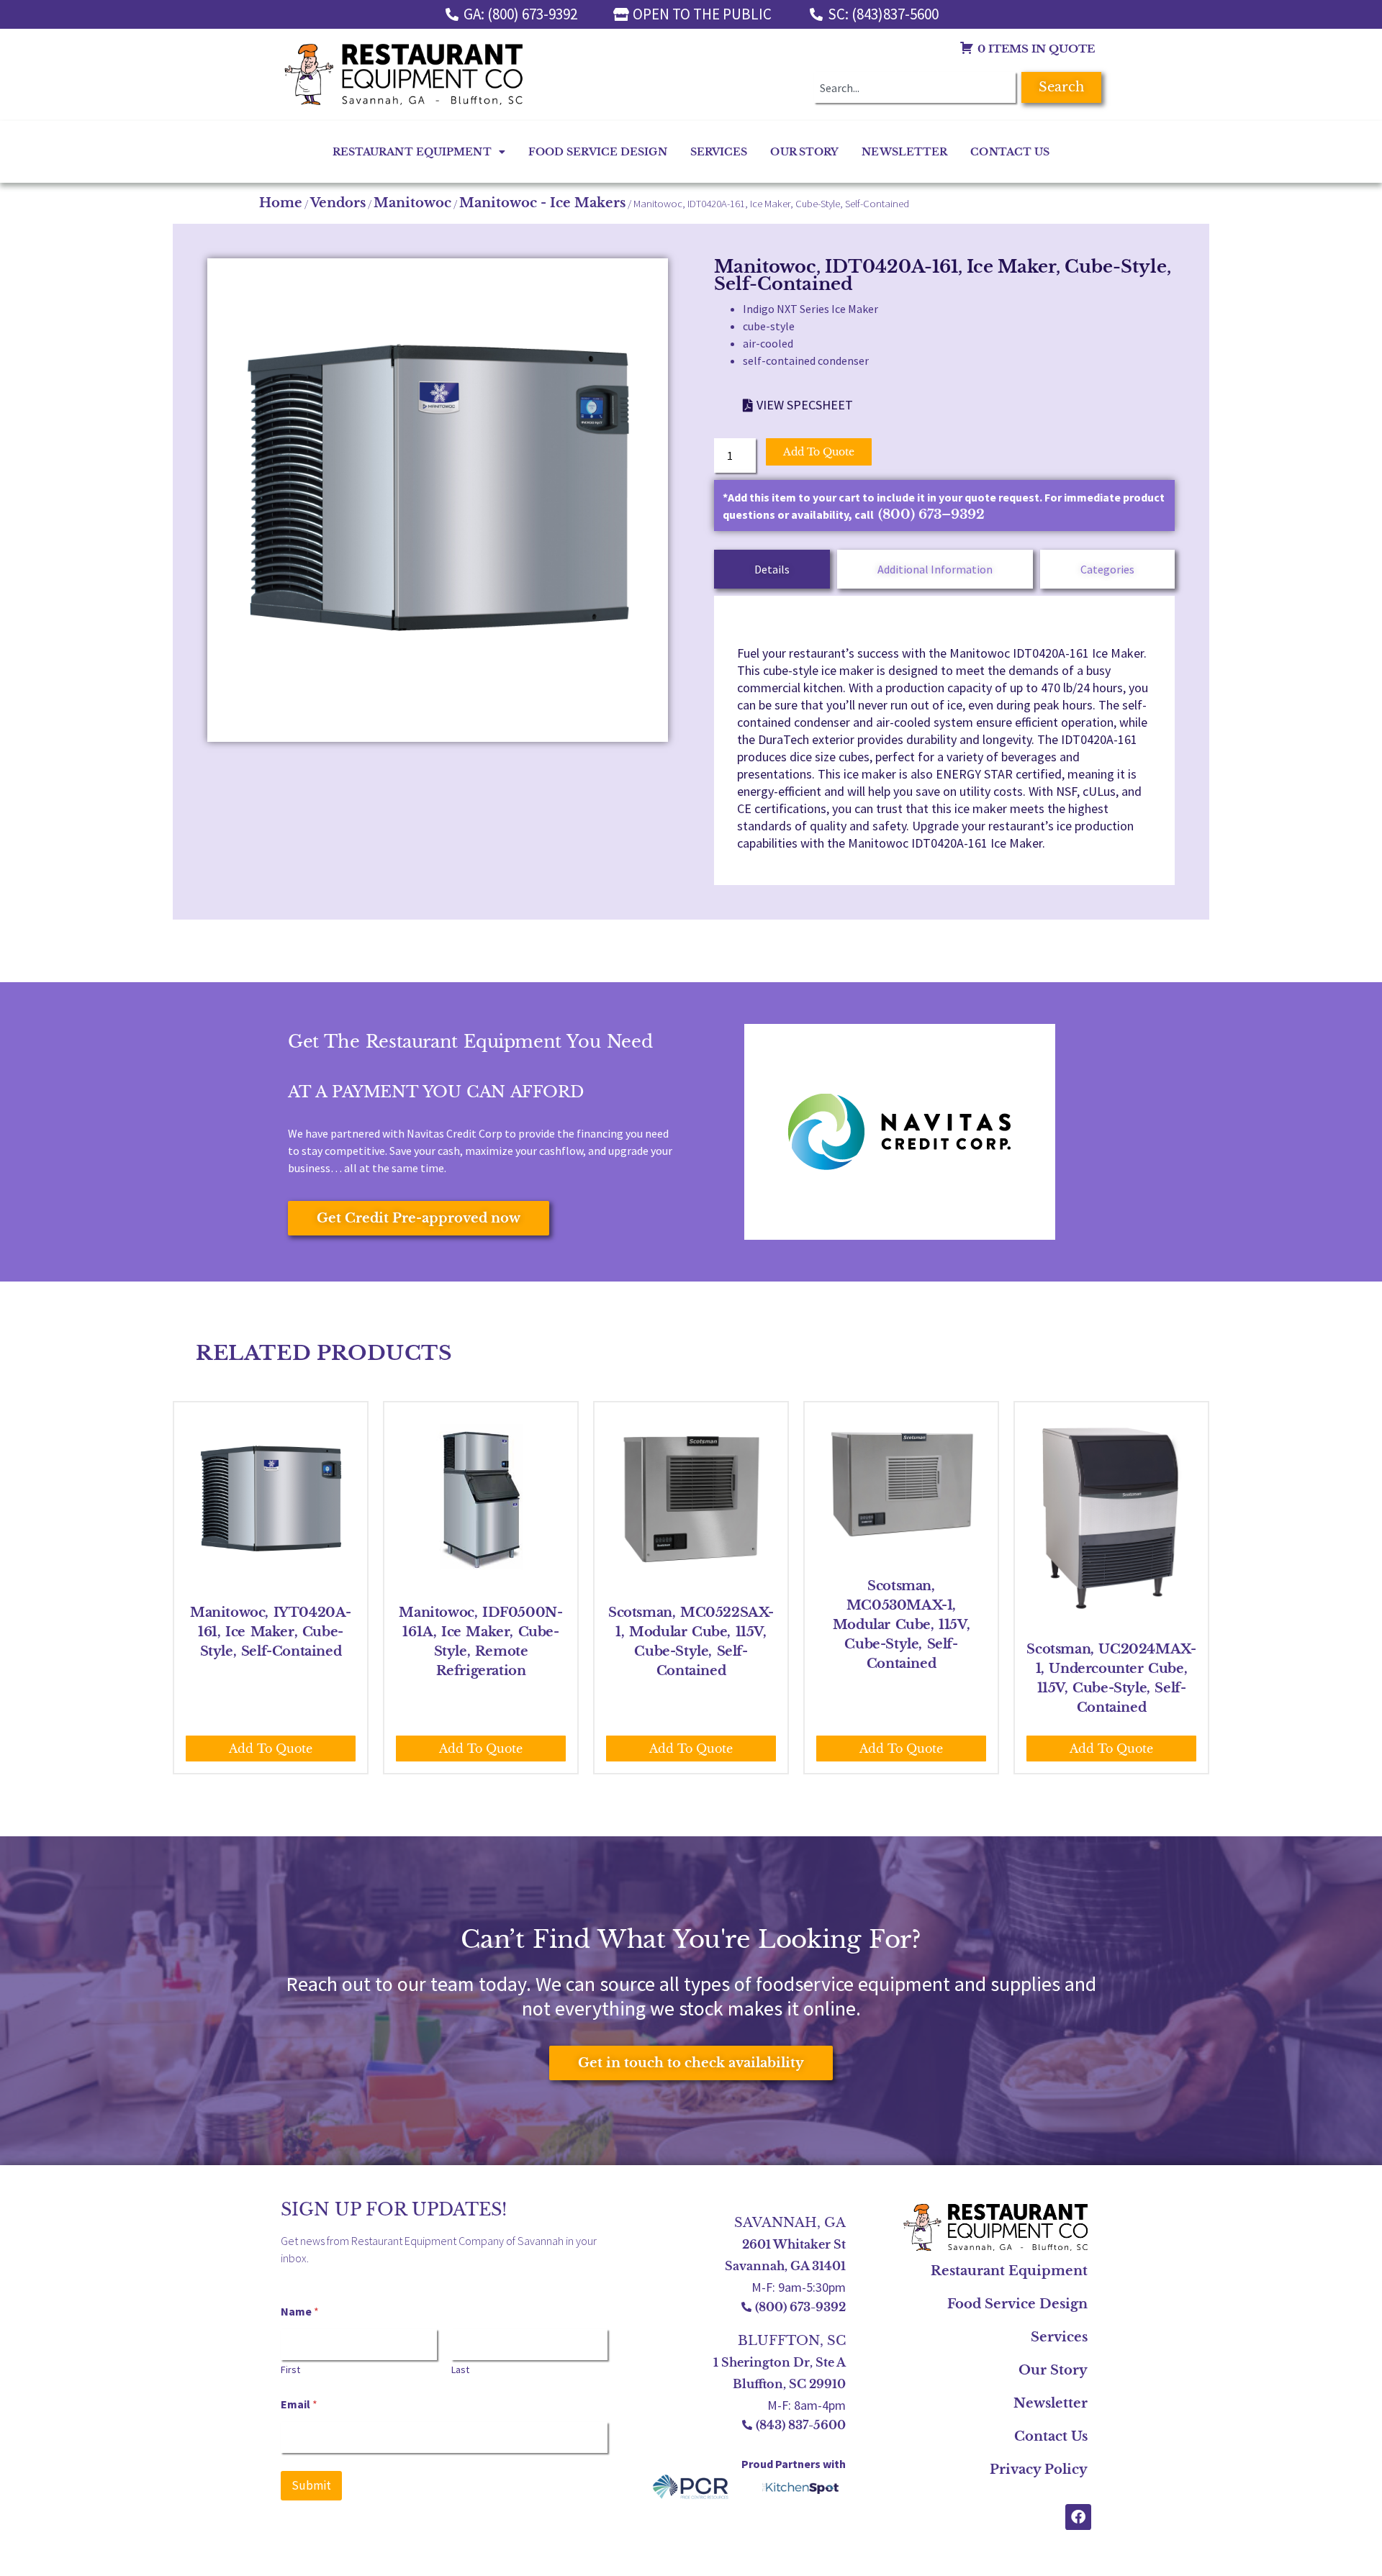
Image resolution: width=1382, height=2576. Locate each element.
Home (281, 203)
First (290, 2370)
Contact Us (1010, 152)
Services (719, 152)
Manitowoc (412, 203)
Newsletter (904, 152)
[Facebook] (1078, 2517)
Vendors (338, 203)
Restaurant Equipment (412, 152)
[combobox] (915, 87)
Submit (311, 2485)
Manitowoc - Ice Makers (542, 203)
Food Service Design (598, 152)
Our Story (804, 152)
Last (460, 2370)
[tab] (772, 569)
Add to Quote (819, 452)
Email (299, 2404)
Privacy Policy (1039, 2470)
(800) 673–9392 (931, 514)
